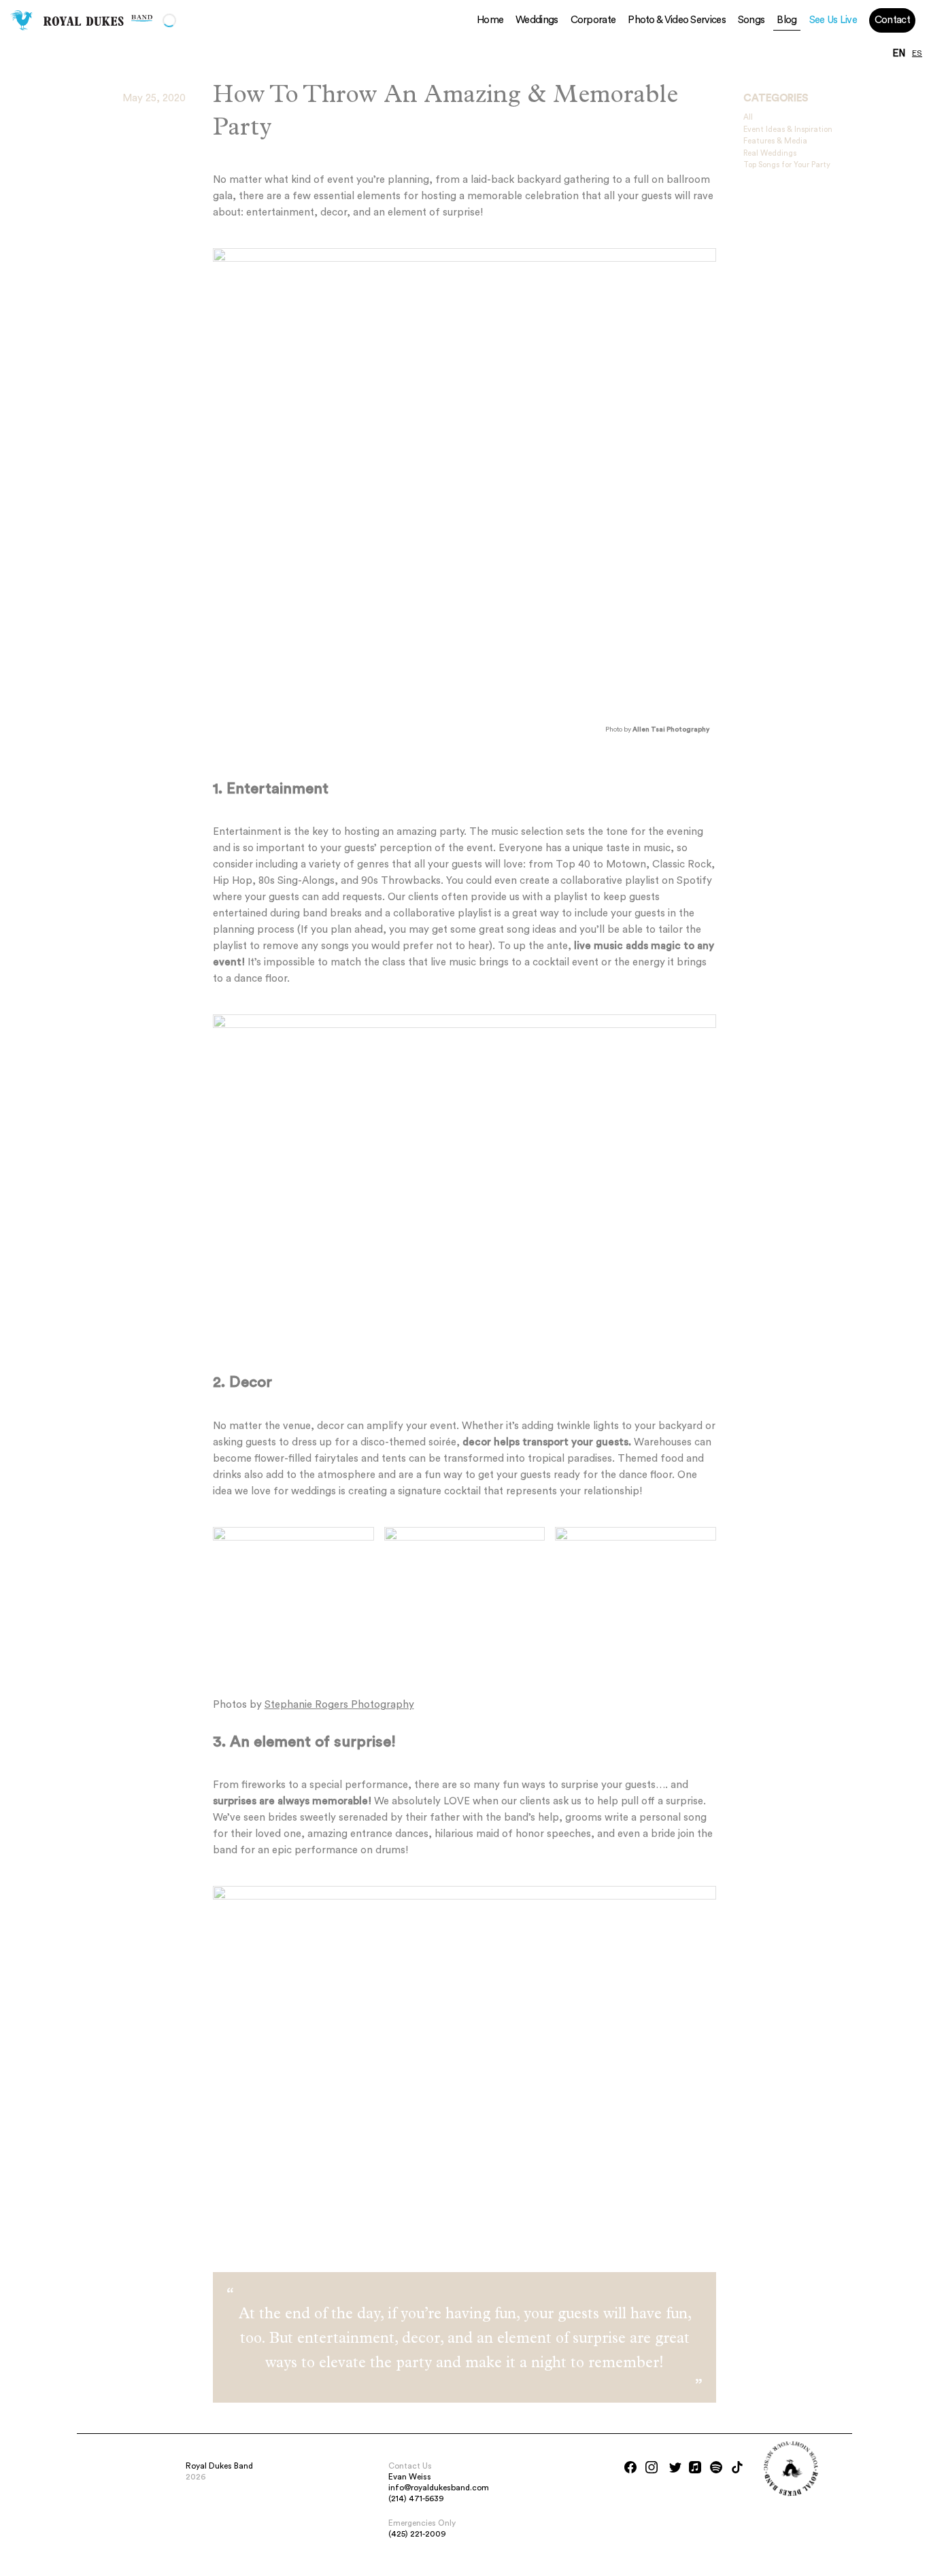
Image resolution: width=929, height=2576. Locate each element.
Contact (892, 20)
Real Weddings (770, 153)
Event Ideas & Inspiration (788, 130)
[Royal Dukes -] (22, 20)
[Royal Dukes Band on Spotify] (716, 2467)
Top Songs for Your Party (787, 165)
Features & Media (775, 141)
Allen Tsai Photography (671, 729)
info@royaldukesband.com (439, 2488)
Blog (787, 20)
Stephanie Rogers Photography (339, 1705)
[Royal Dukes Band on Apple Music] (695, 2467)
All (748, 117)
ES (917, 54)
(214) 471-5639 (416, 2498)
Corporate (593, 20)
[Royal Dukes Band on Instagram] (652, 2467)
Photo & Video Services (677, 20)
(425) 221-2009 (417, 2534)
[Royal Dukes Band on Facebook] (630, 2467)
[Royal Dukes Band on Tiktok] (737, 2467)
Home (490, 20)
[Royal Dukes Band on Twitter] (675, 2467)
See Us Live (833, 20)
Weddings (537, 20)
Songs (751, 20)
